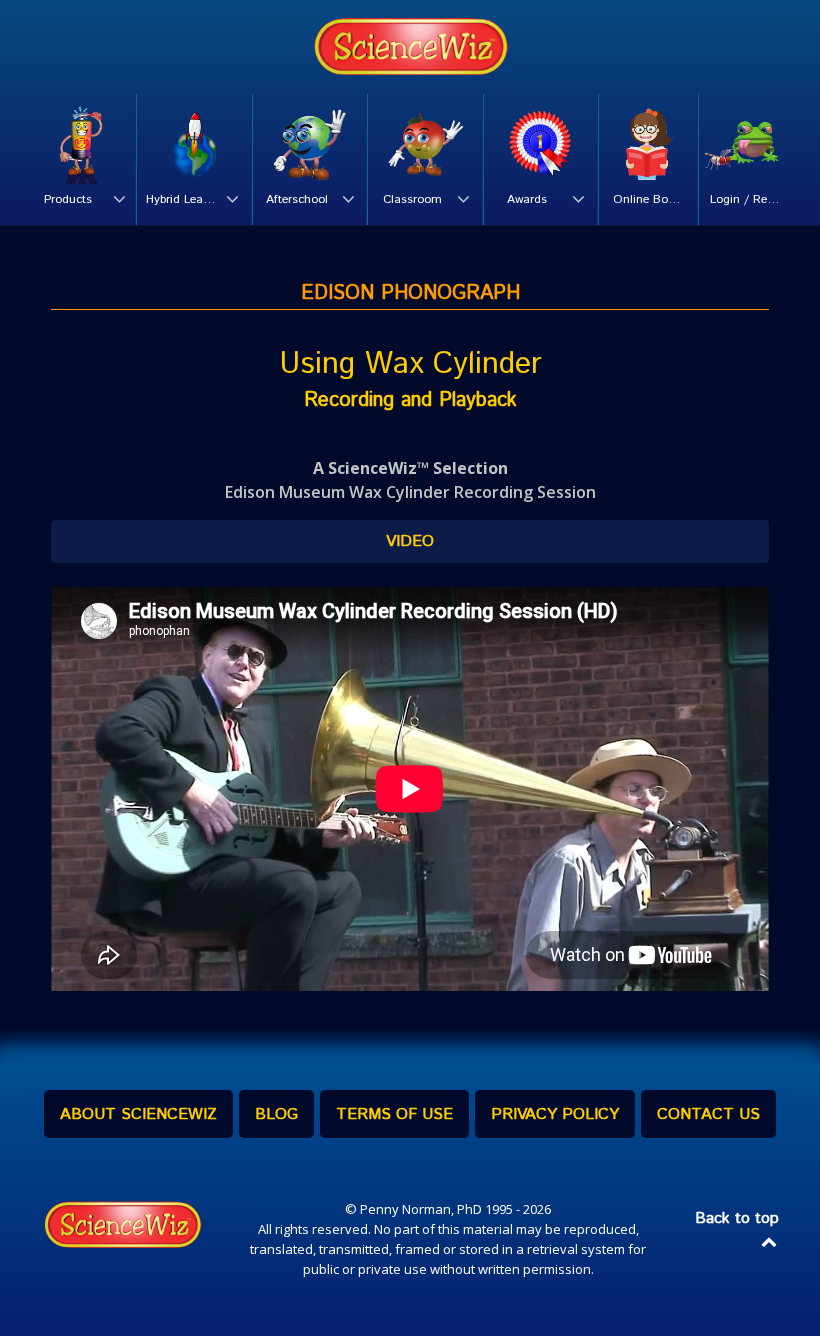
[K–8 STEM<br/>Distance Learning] (410, 47)
